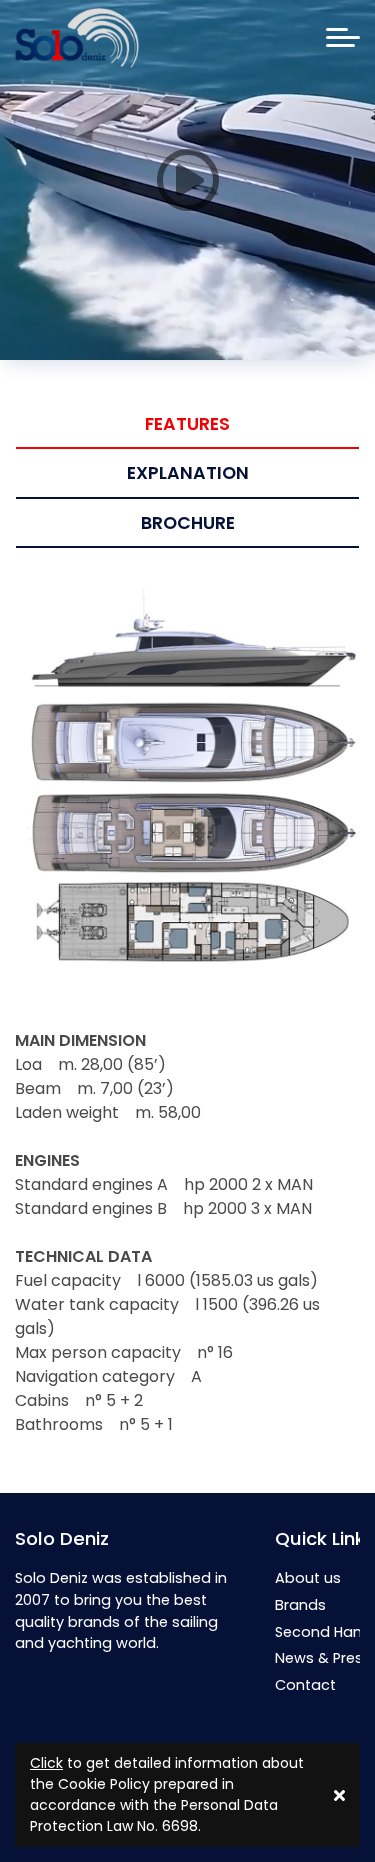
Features (187, 424)
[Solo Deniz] (77, 38)
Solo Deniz (62, 1538)
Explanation (188, 473)
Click (46, 1763)
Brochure (188, 523)
